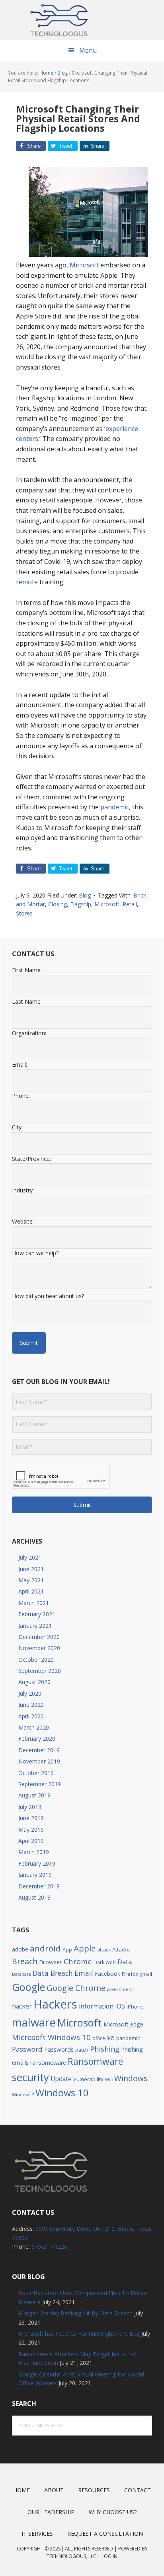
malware (34, 2022)
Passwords (59, 2049)
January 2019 (35, 1875)
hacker (22, 2006)
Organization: (29, 1033)
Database (21, 1974)
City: (17, 1127)
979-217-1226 (49, 2247)
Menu (88, 50)
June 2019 (31, 1818)
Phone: (21, 1096)
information (96, 2006)
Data (125, 1962)
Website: (23, 1221)
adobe (20, 1949)
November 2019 (39, 1761)
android (45, 1948)
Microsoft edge (123, 2024)
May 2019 (31, 1830)
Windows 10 (62, 2093)
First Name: (27, 970)
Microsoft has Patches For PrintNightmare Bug (79, 2334)
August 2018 (34, 1897)
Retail (130, 904)
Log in (109, 2556)
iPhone (135, 2007)
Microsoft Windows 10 (51, 2037)
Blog (85, 895)
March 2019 (34, 1852)
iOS (120, 2006)
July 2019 (30, 1807)
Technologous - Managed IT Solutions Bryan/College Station (82, 20)
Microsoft (84, 265)
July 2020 (30, 1693)
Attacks (121, 1949)
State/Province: (31, 1159)
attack (104, 1949)
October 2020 (36, 1660)
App (67, 1950)
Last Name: (27, 1001)
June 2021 (31, 1569)
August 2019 (34, 1795)
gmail (146, 1974)
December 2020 (39, 1637)
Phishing (105, 2049)
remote (28, 582)
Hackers (55, 2004)
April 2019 (31, 1841)
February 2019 (37, 1863)
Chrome (78, 1961)
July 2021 (30, 1557)
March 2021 (34, 1603)
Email (84, 1973)
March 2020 (34, 1727)
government (120, 1989)
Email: (20, 1065)
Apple (85, 1948)
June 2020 (31, 1705)
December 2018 (39, 1886)
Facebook (107, 1974)
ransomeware (48, 2063)
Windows (131, 2078)
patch (82, 2050)
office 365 (103, 2038)
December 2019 (39, 1750)
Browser (51, 1962)
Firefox (130, 1974)
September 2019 (40, 1784)
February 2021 (37, 1614)
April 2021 (31, 1591)
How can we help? (35, 1253)
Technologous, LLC (71, 2556)
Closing (58, 904)
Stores (24, 913)
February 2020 (37, 1739)
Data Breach (53, 1973)
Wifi (109, 2080)
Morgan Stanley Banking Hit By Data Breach (75, 2313)
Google (28, 1987)
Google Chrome (76, 1988)
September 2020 (40, 1671)
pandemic (115, 807)
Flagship (81, 904)
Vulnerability (88, 2079)
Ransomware (95, 2061)
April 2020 (31, 1716)
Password (27, 2049)
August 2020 (34, 1682)
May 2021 (31, 1580)
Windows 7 (23, 2095)
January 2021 (35, 1626)
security (30, 2077)
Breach (25, 1961)
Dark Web (105, 1962)
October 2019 (36, 1773)
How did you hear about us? (48, 1296)
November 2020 (39, 1648)
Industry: (23, 1190)
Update (61, 2079)
